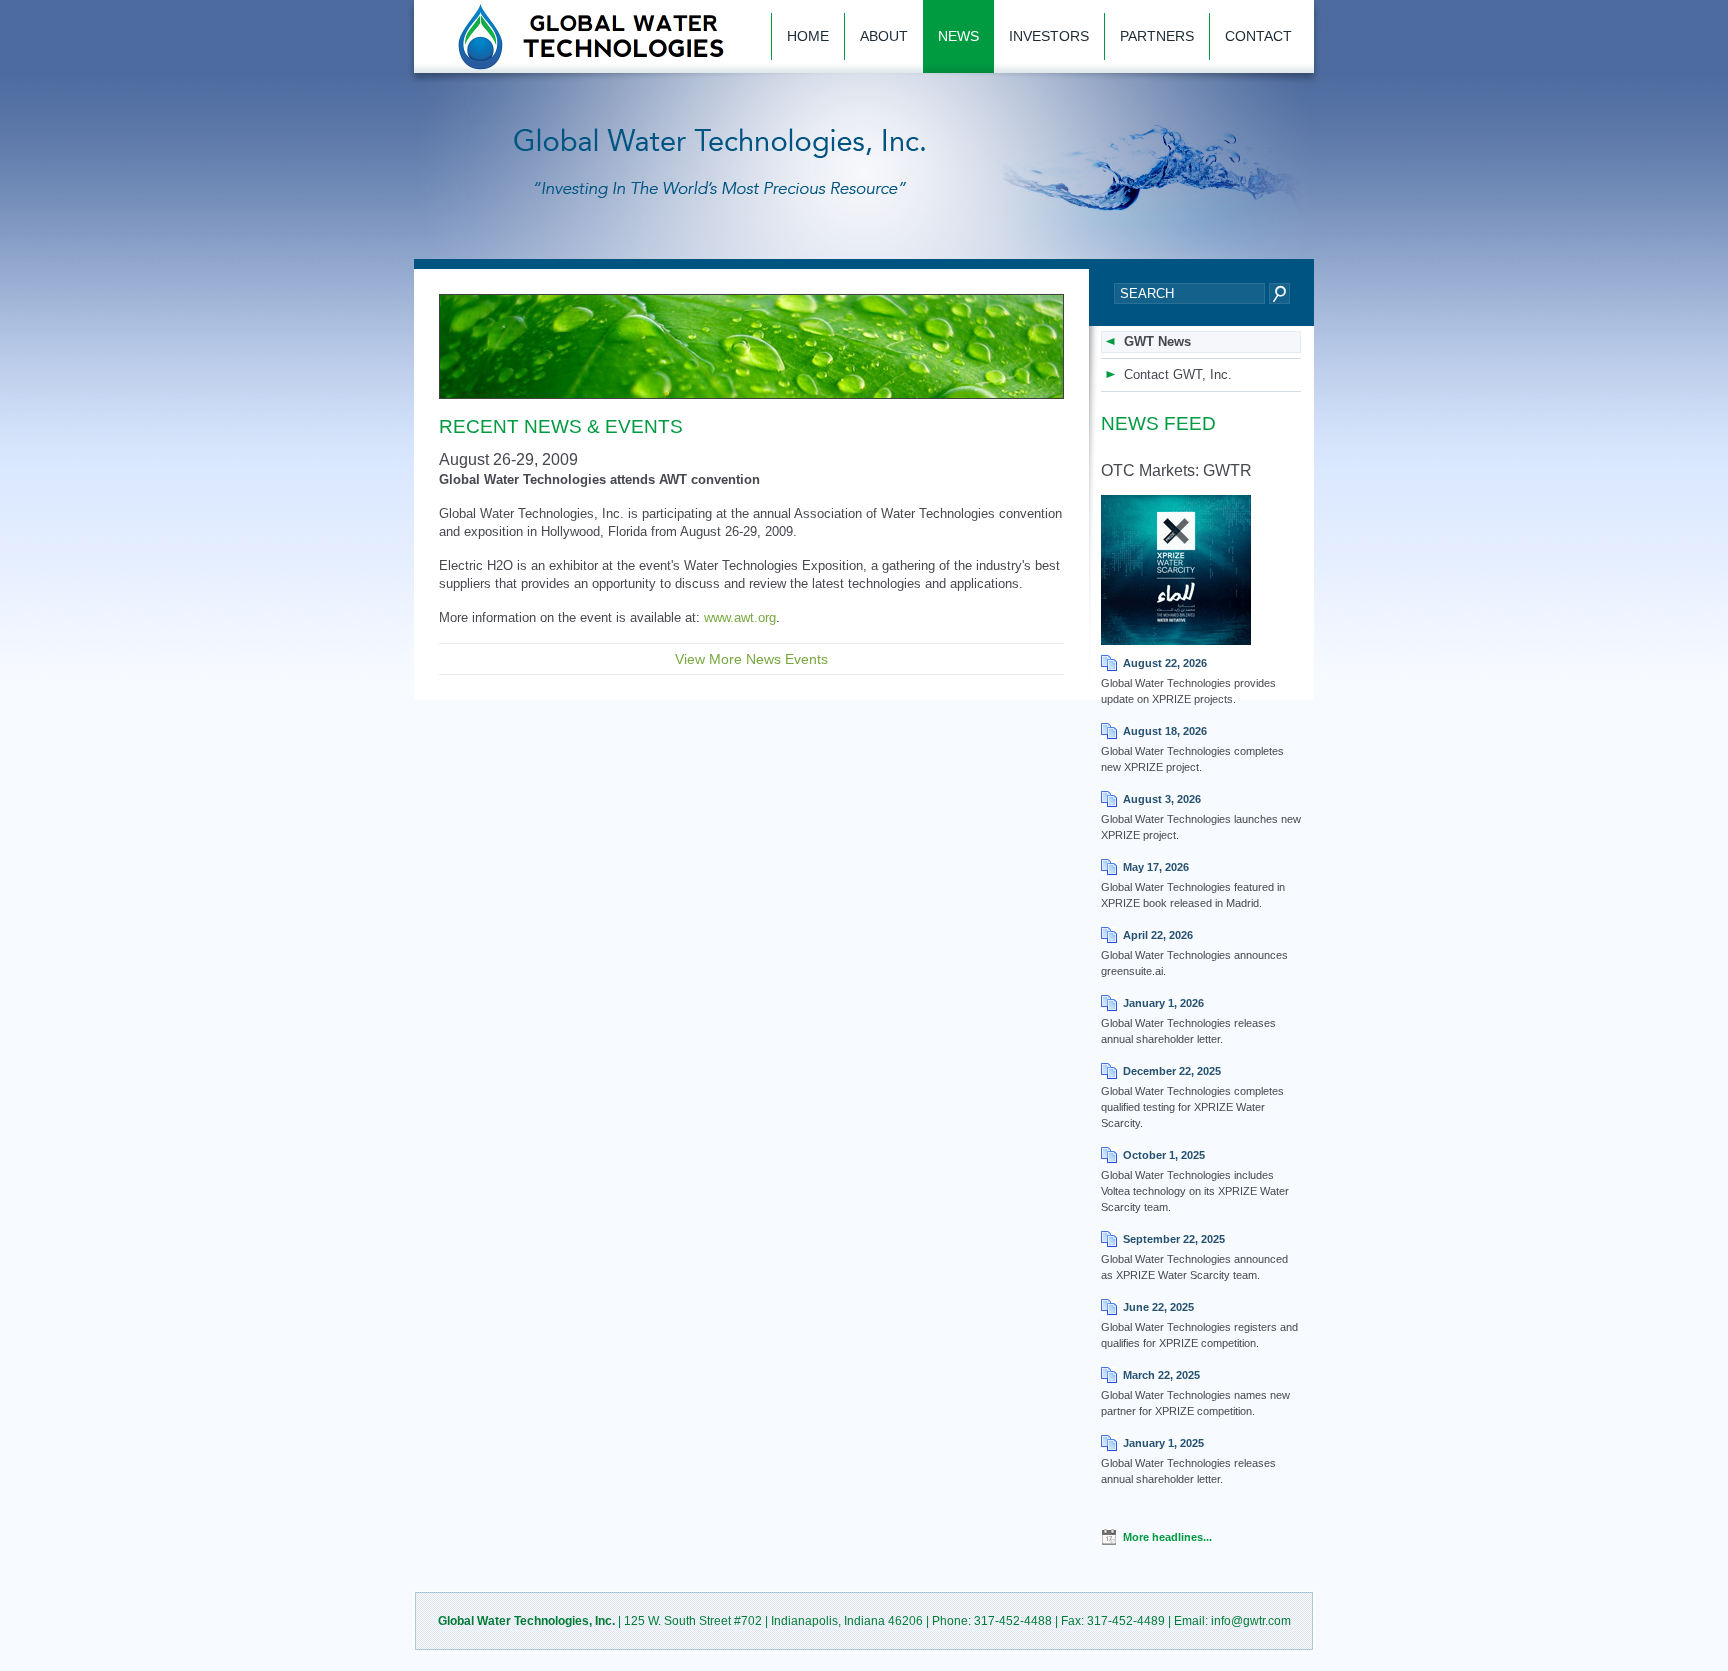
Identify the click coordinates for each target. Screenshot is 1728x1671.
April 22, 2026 (1158, 935)
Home (808, 36)
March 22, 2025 (1161, 1375)
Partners (1157, 36)
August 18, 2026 (1165, 731)
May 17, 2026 (1156, 867)
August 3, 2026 (1162, 799)
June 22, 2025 (1158, 1307)
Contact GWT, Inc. (1178, 374)
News (958, 36)
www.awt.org (740, 617)
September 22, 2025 (1174, 1239)
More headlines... (1167, 1537)
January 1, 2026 (1163, 1003)
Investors (1049, 36)
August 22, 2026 (1165, 663)
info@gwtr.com (1251, 1621)
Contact (1258, 36)
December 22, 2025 (1172, 1071)
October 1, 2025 (1164, 1155)
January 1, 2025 (1163, 1443)
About (884, 36)
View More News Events (751, 659)
